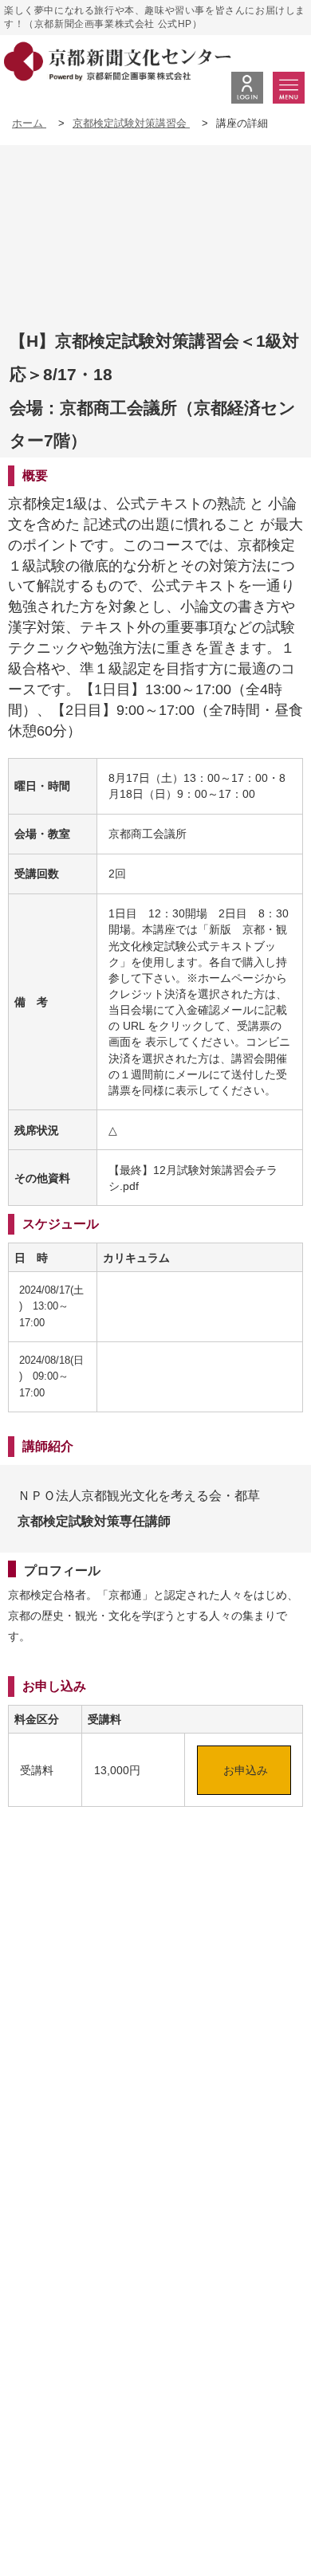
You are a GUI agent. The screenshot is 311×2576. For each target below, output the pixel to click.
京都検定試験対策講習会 (131, 123)
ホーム (29, 123)
